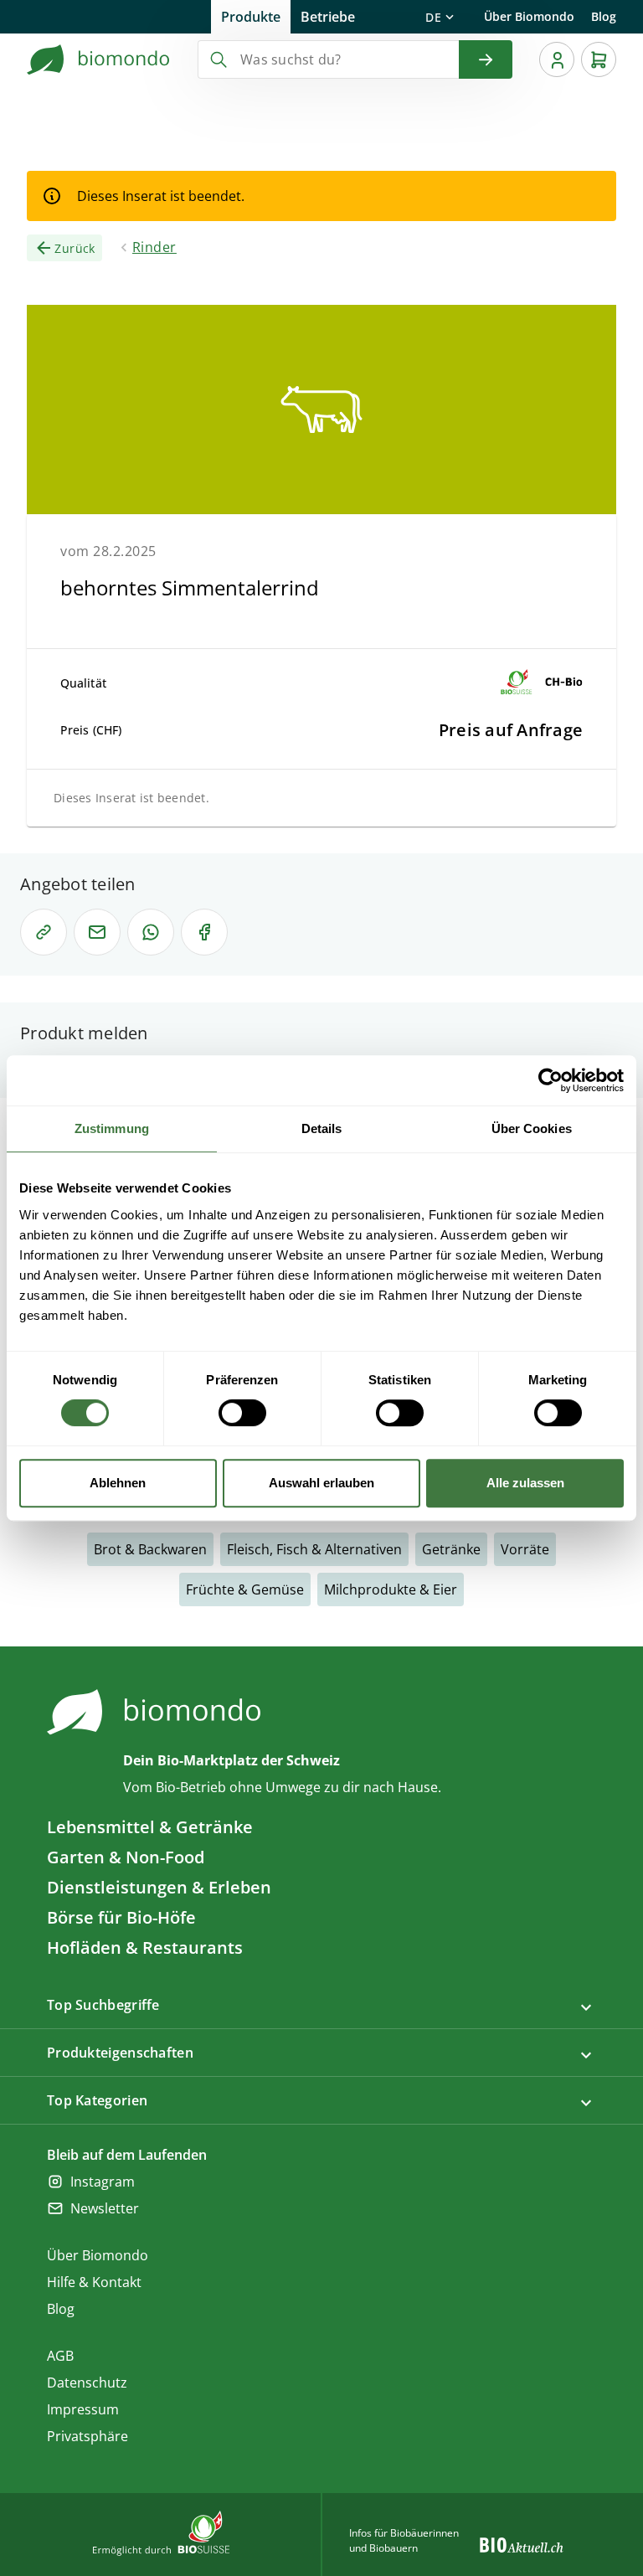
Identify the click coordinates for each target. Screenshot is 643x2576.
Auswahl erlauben (321, 1483)
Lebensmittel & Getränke (150, 1827)
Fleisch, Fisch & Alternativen (314, 1549)
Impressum (83, 2409)
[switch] (242, 1413)
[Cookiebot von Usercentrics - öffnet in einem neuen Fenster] (550, 1080)
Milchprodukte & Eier (391, 1589)
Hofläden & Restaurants (145, 1947)
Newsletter (105, 2208)
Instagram (103, 2182)
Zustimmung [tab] (112, 1128)
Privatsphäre (87, 2436)
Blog (604, 16)
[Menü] (557, 59)
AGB (60, 2356)
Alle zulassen (525, 1483)
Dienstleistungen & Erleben (159, 1887)
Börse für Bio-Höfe (121, 1917)
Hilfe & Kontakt (94, 2282)
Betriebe (328, 17)
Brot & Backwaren (150, 1549)
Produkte (251, 17)
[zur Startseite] (99, 59)
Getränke (451, 1549)
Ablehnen (118, 1483)
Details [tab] (322, 1128)
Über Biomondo (529, 16)
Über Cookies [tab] (532, 1128)
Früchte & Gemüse (245, 1589)
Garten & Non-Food (126, 1857)
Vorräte (525, 1549)
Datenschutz (87, 2383)
